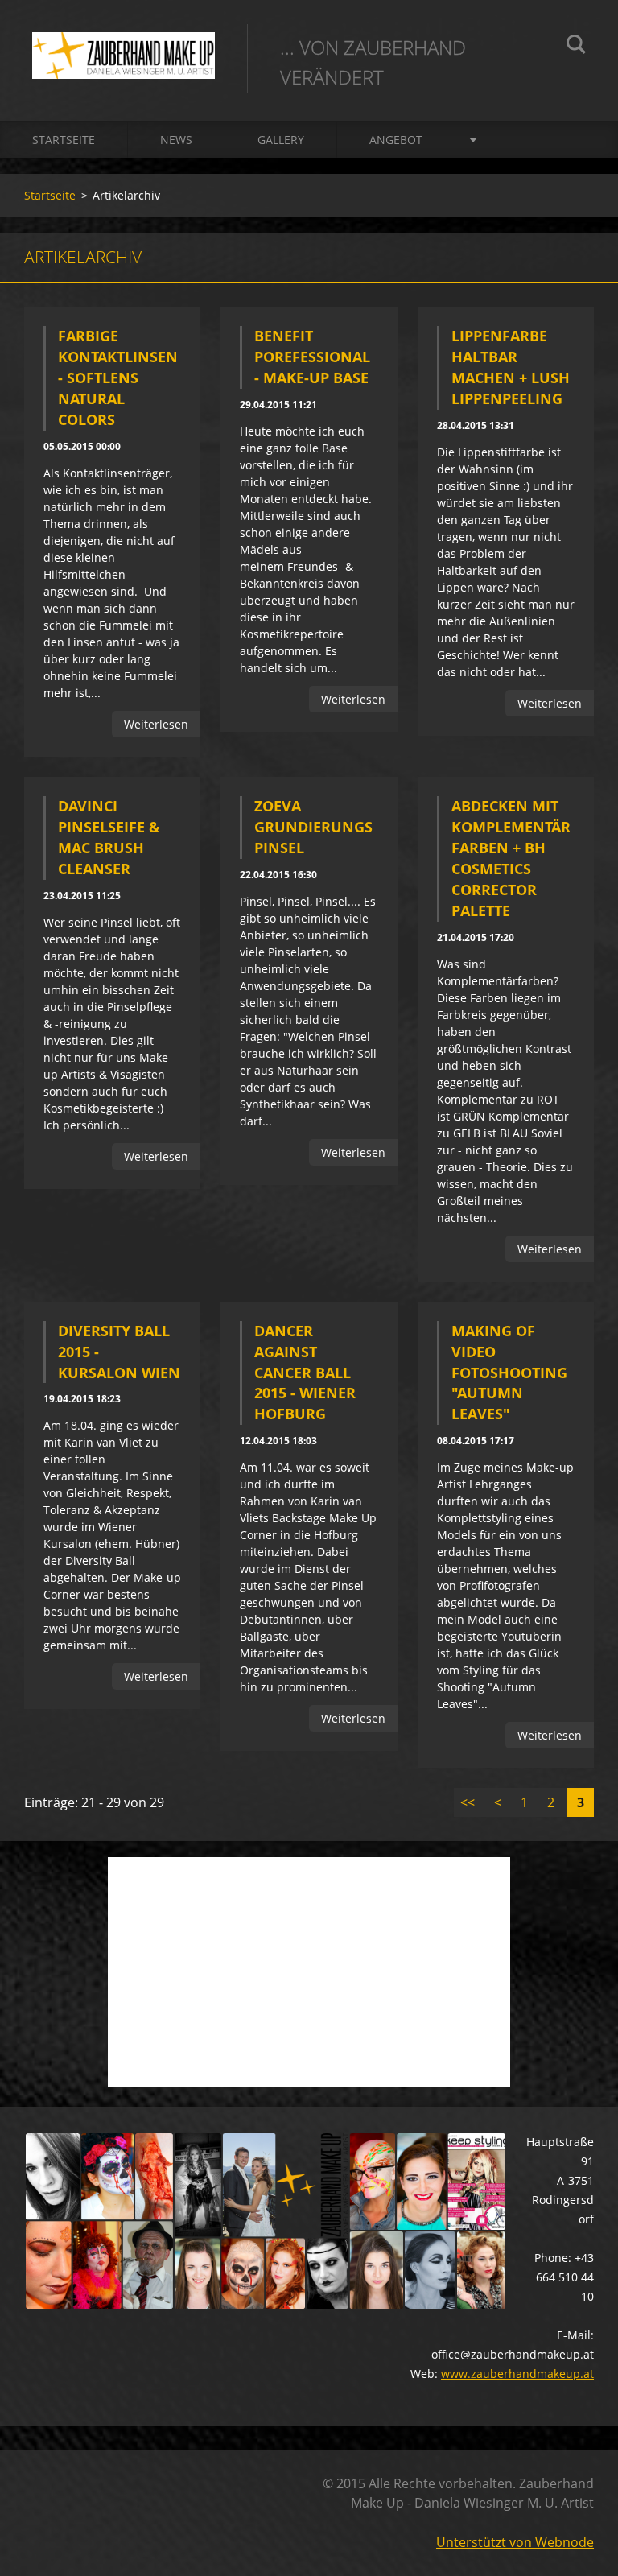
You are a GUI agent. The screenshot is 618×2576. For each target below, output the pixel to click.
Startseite (64, 140)
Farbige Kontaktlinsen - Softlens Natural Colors (118, 378)
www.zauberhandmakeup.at (517, 2374)
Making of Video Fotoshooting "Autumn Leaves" (509, 1373)
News (176, 140)
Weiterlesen (156, 724)
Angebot (396, 140)
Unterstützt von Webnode (515, 2542)
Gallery (281, 140)
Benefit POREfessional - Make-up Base (312, 357)
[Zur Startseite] (124, 44)
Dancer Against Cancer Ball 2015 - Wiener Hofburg (305, 1373)
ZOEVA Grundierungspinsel (313, 827)
